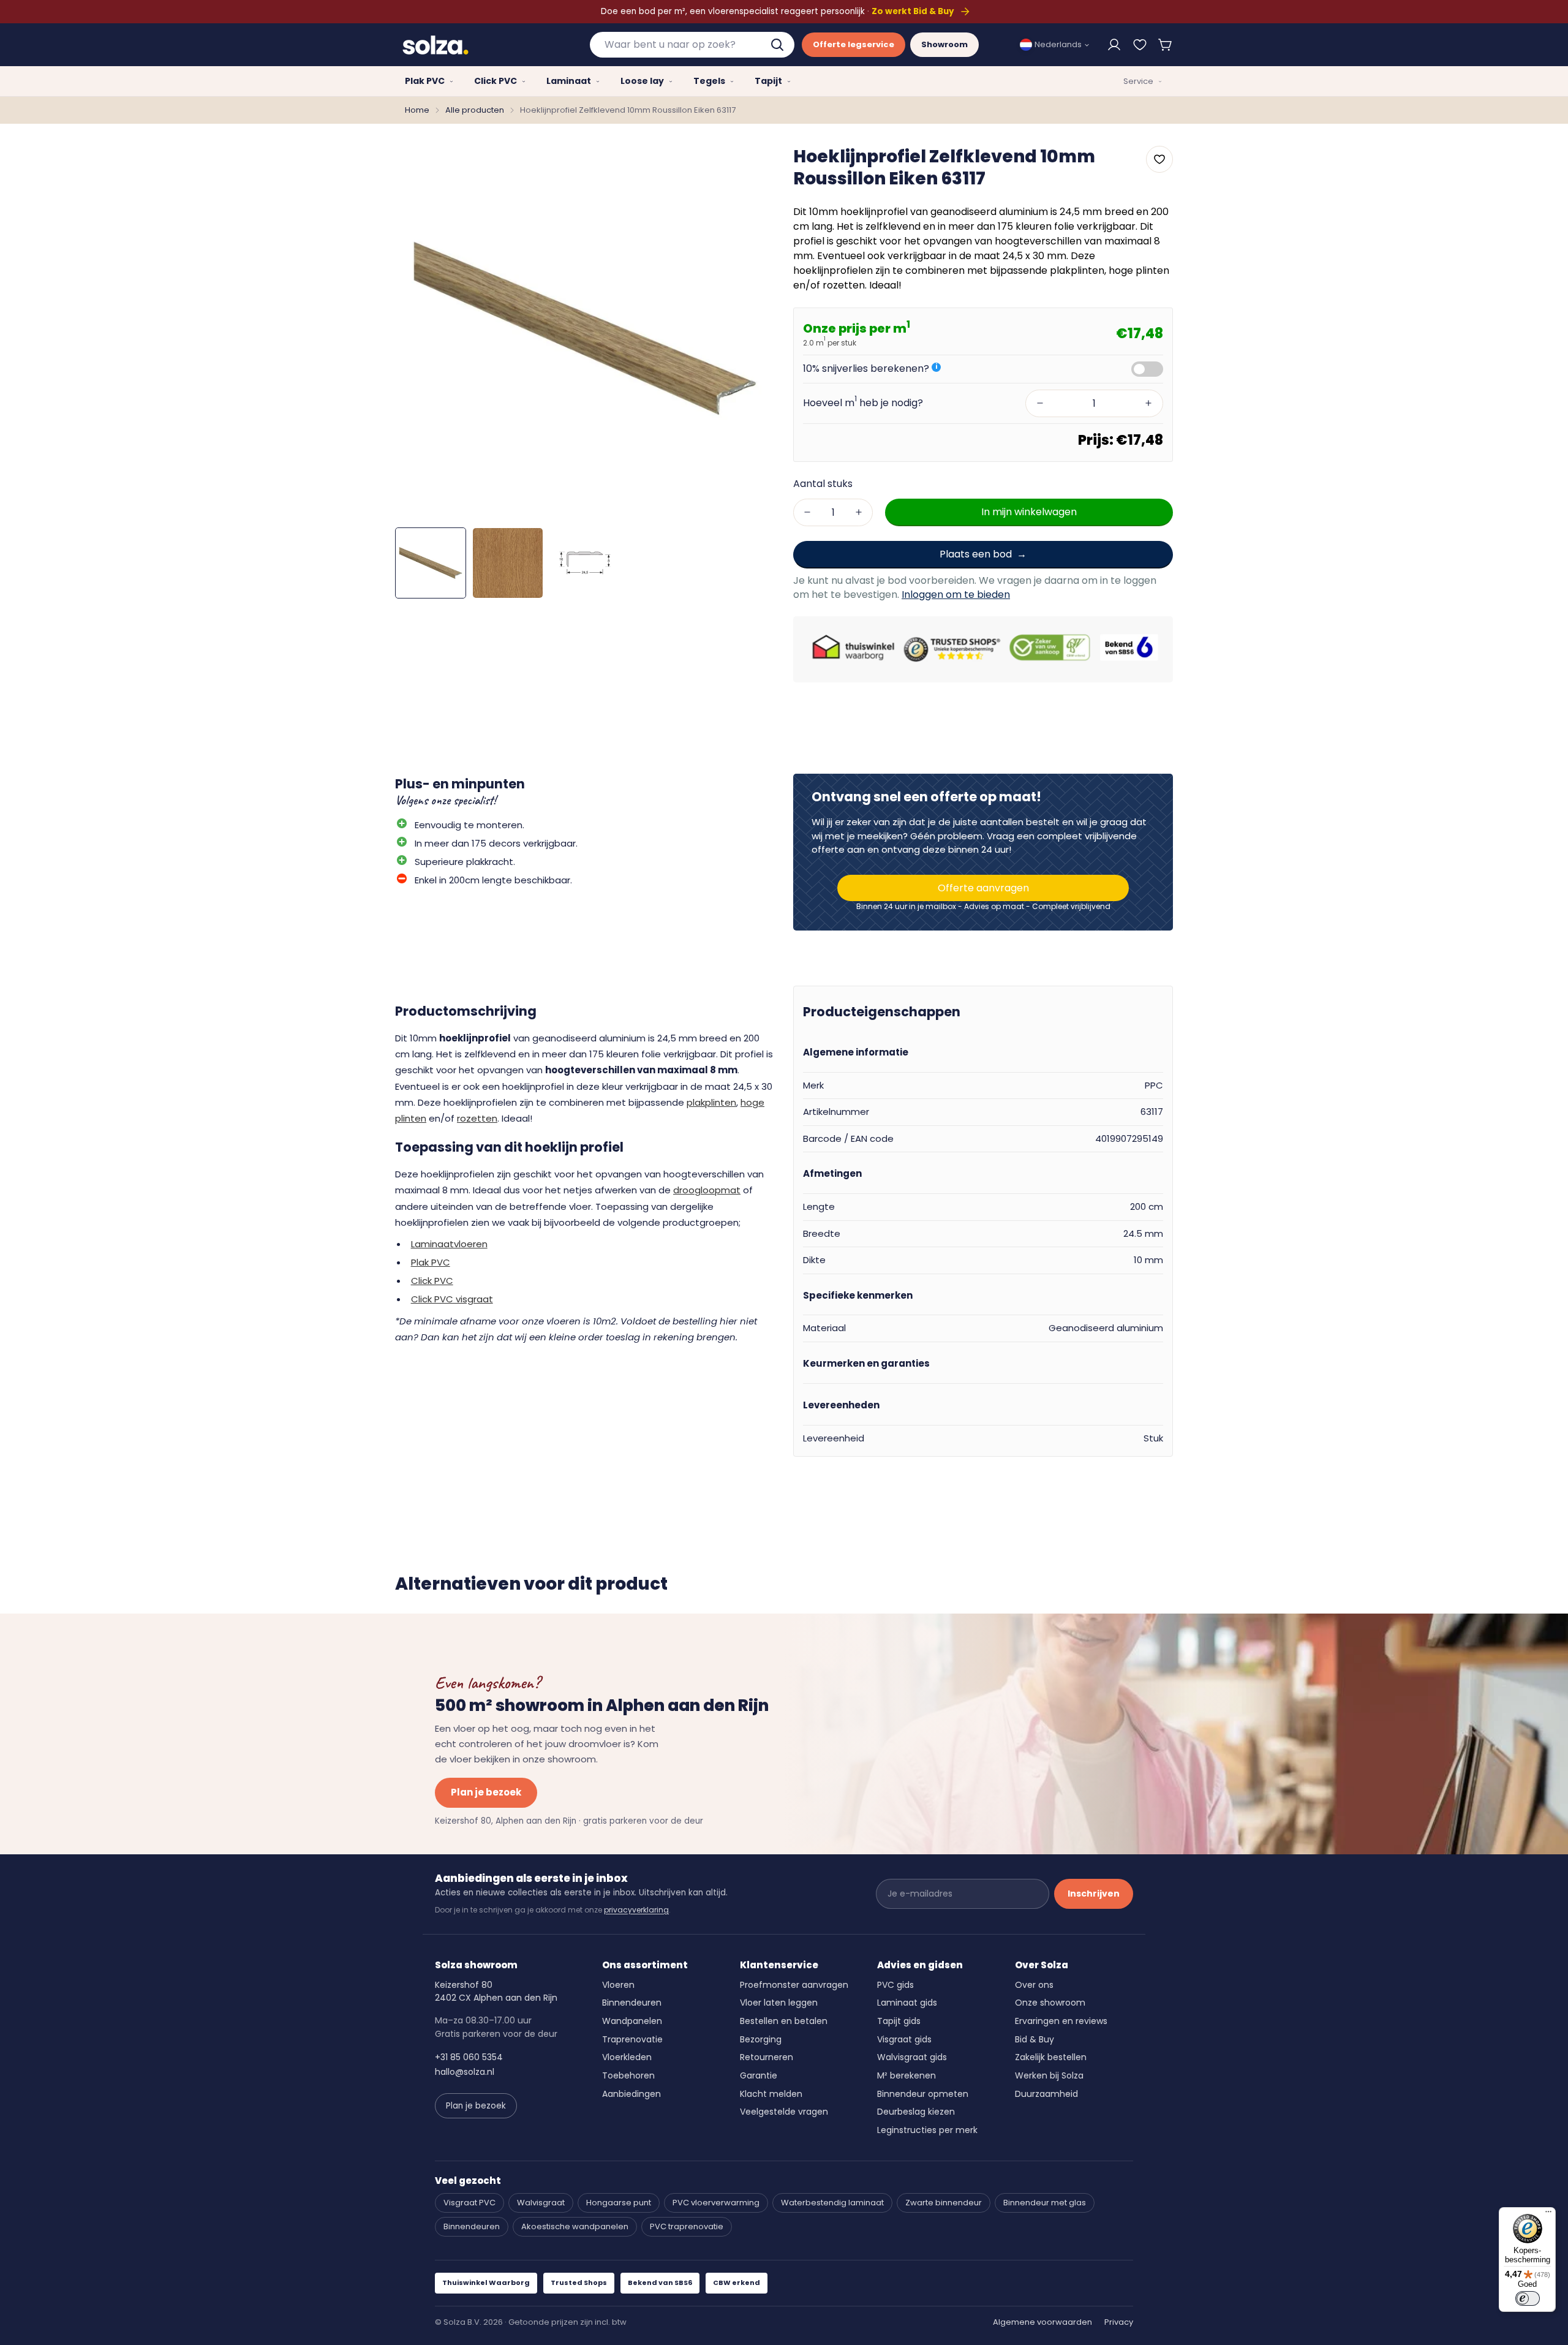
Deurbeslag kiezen (916, 2112)
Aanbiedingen (631, 2094)
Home (417, 110)
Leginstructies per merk (927, 2130)
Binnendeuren (632, 2003)
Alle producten (475, 110)
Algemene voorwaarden (1042, 2322)
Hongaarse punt (619, 2203)
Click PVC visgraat (452, 1299)
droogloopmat (707, 1190)
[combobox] (692, 45)
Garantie (759, 2075)
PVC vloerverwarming (716, 2203)
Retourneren (767, 2057)
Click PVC (432, 1281)
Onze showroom (1050, 2003)
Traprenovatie (632, 2039)
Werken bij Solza (1049, 2075)
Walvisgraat (541, 2203)
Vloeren (618, 1985)
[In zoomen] (749, 164)
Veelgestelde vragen (784, 2112)
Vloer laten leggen (779, 2003)
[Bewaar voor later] (1140, 45)
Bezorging (761, 2039)
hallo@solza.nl (465, 2072)
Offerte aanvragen (983, 888)
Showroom (944, 44)
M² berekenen (907, 2075)
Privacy (1119, 2322)
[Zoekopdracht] (778, 45)
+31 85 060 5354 (469, 2057)
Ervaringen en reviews (1061, 2021)
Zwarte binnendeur (944, 2203)
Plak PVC (431, 1262)
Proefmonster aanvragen (794, 1985)
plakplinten (711, 1102)
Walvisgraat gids (912, 2057)
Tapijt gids (899, 2021)
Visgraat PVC (469, 2203)
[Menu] (1548, 2215)
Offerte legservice (854, 44)
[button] (1166, 45)
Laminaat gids (907, 2003)
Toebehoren (628, 2075)
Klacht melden (771, 2094)
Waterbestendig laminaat (832, 2203)
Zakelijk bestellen (1051, 2057)
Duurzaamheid (1046, 2094)
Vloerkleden (627, 2057)
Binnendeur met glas (1045, 2203)
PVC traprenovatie (687, 2226)
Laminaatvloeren (449, 1244)
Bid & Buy (1035, 2039)
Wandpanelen (632, 2021)
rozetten (477, 1118)
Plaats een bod (976, 553)
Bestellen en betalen (784, 2021)
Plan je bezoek (486, 1792)
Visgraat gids (904, 2039)
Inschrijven (1094, 1894)
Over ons (1034, 1985)
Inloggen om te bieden (956, 595)
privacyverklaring (636, 1910)
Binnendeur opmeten (923, 2094)
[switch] (1528, 2298)
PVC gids (895, 1985)
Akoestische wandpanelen (575, 2226)
